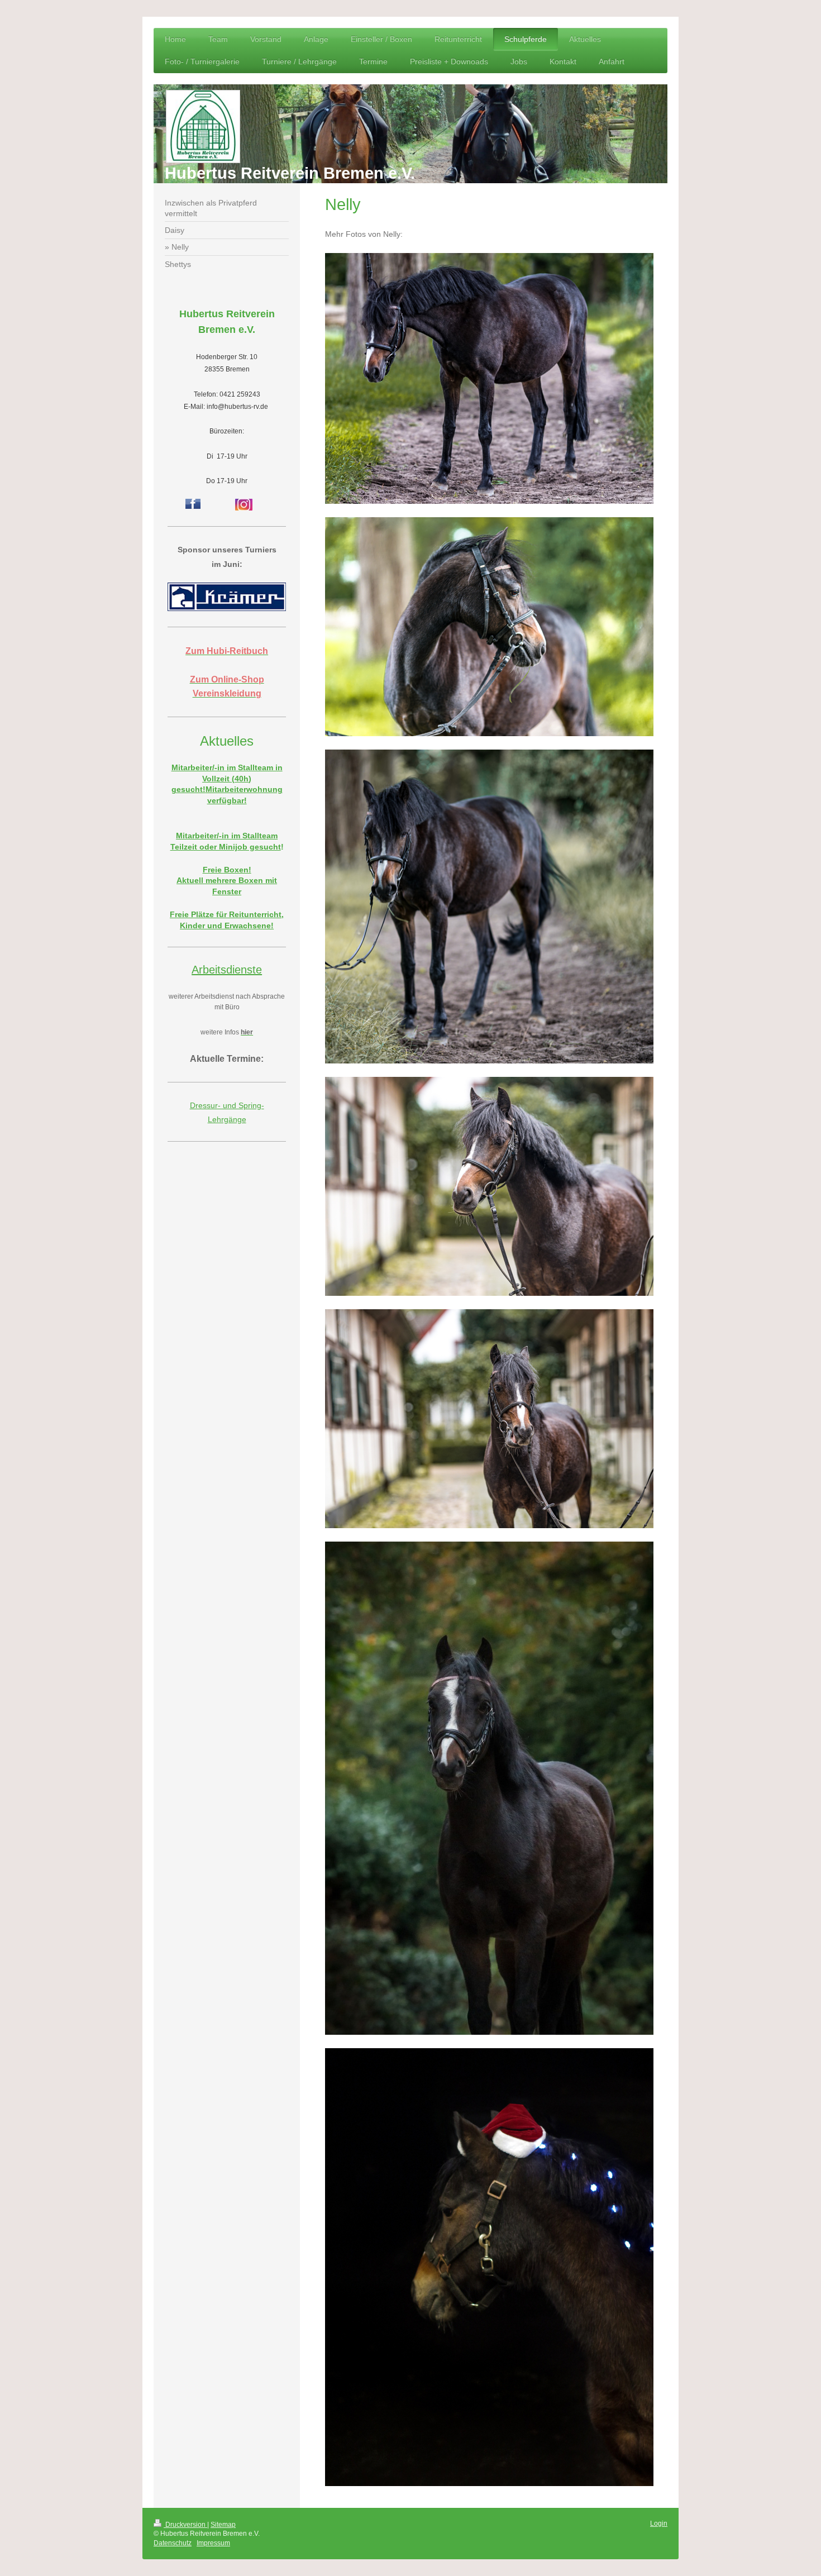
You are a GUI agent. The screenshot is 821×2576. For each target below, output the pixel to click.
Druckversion (185, 2525)
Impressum (213, 2543)
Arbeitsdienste (227, 970)
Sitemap (223, 2525)
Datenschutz (173, 2543)
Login (659, 2523)
